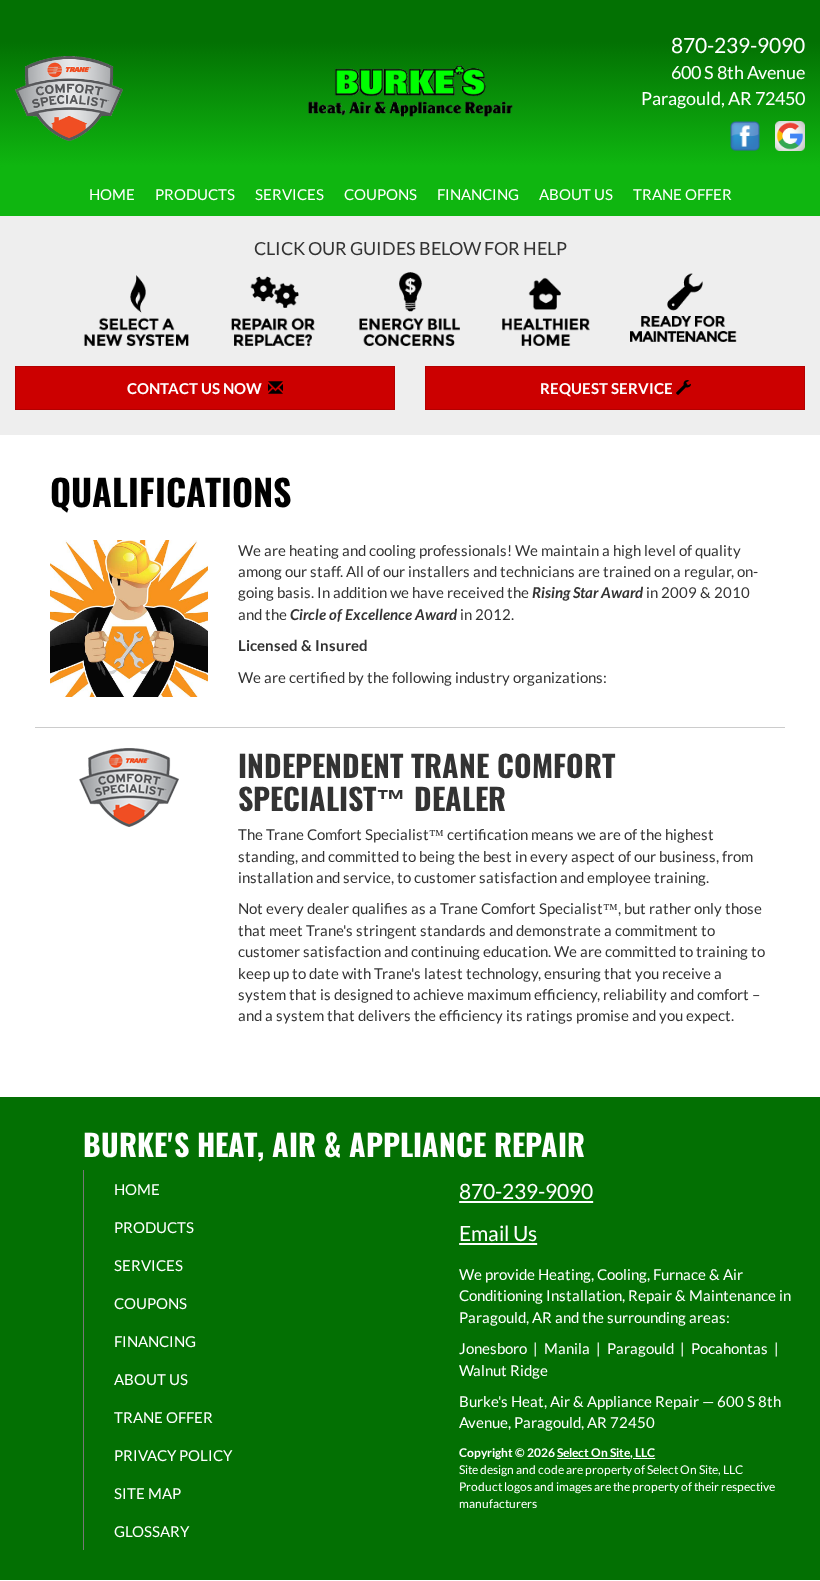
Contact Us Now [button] (197, 388)
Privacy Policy (173, 1455)
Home (112, 194)
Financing (478, 194)
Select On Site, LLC (606, 1452)
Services (289, 194)
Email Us (498, 1232)
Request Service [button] (608, 388)
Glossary (151, 1531)
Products (195, 194)
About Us (576, 194)
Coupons (380, 194)
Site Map (147, 1493)
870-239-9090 (526, 1190)
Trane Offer (682, 194)
